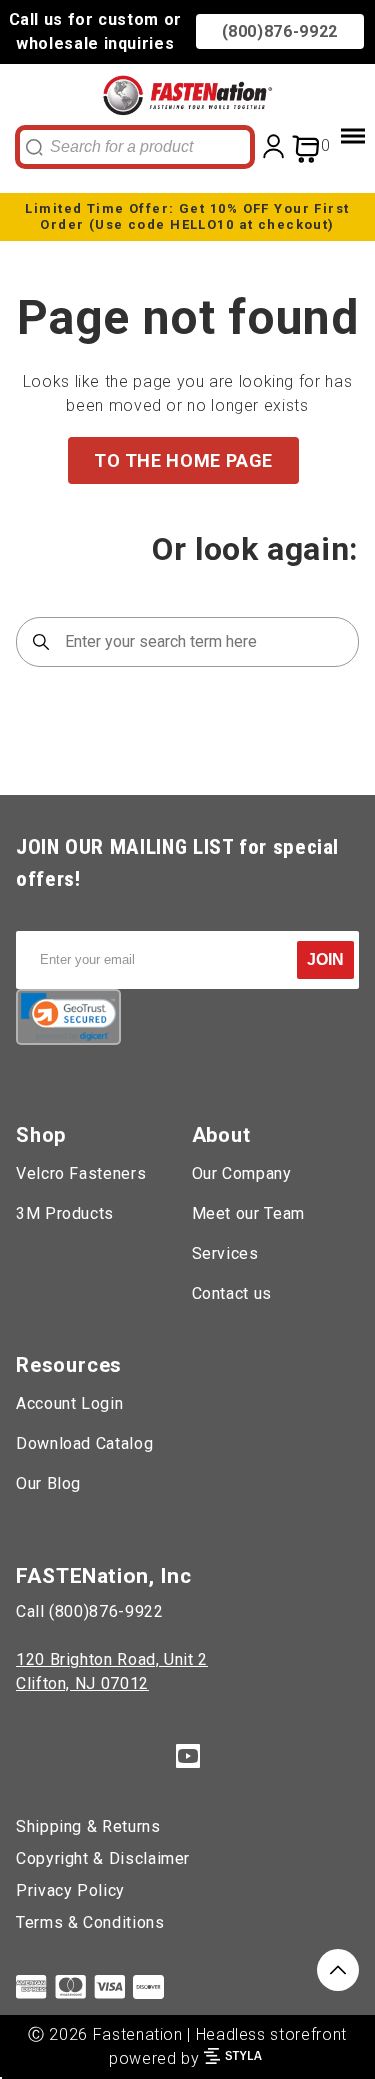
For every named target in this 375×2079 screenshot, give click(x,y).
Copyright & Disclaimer (103, 1858)
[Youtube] (188, 1759)
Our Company (242, 1173)
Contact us (232, 1293)
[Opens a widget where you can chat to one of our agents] (300, 2044)
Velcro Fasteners (81, 1173)
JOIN (325, 959)
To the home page (183, 460)
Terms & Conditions (90, 1922)
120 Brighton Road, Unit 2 (112, 1659)
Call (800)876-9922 (90, 1611)
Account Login (69, 1403)
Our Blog (48, 1483)
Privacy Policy (70, 1890)
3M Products (65, 1213)
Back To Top (338, 1970)
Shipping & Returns (88, 1826)
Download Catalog (84, 1443)
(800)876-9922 (280, 31)
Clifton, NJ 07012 (82, 1683)
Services (225, 1253)
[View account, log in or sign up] (274, 145)
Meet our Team (248, 1213)
